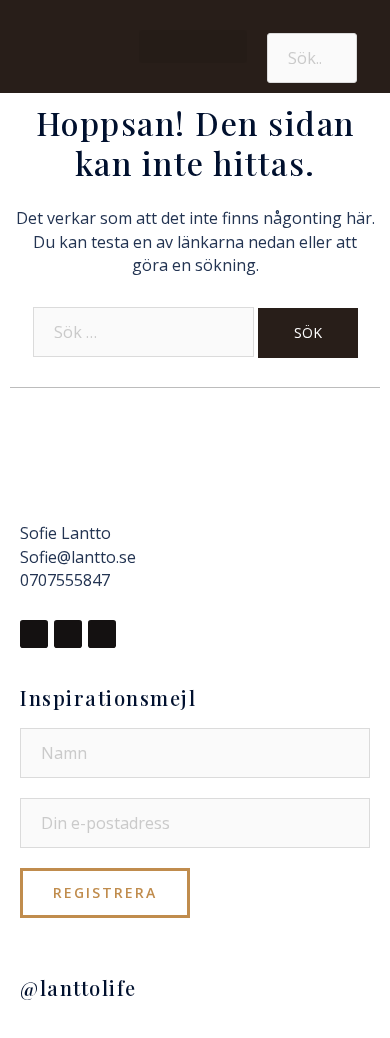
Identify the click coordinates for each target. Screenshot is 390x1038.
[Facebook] (34, 634)
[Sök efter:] (143, 332)
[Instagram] (68, 634)
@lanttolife (78, 987)
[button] (193, 46)
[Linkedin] (102, 634)
